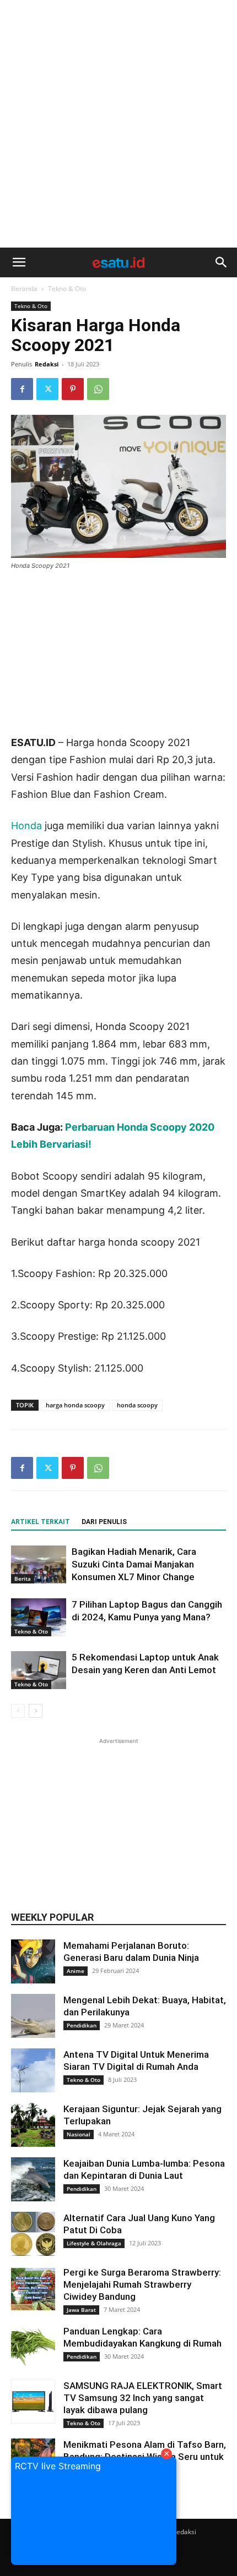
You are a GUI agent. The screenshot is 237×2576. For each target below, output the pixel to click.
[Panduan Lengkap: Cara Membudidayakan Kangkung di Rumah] (33, 2347)
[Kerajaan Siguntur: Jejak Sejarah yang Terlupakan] (33, 2125)
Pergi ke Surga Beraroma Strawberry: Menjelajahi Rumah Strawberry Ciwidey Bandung (142, 2284)
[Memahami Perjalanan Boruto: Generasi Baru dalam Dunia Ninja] (33, 1961)
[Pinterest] (73, 389)
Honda (26, 826)
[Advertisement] (118, 124)
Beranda (24, 289)
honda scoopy (137, 1405)
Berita (23, 1579)
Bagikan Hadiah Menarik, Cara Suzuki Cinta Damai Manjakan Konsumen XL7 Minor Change (134, 1564)
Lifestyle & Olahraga (94, 2243)
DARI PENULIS (104, 1522)
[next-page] (36, 1711)
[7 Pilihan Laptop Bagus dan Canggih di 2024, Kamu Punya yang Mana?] (39, 1617)
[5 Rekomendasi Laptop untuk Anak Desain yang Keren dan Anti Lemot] (39, 1670)
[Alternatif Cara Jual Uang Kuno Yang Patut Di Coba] (33, 2234)
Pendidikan (82, 2025)
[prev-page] (18, 1711)
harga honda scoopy (75, 1405)
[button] (19, 262)
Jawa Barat (81, 2310)
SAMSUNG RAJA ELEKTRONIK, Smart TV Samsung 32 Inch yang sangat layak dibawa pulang (143, 2398)
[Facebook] (22, 389)
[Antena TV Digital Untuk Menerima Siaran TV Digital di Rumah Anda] (33, 2070)
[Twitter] (47, 389)
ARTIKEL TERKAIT (41, 1522)
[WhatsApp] (98, 389)
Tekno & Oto (67, 289)
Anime (76, 1971)
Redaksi (47, 364)
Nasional (79, 2134)
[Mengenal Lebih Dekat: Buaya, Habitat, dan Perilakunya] (33, 2016)
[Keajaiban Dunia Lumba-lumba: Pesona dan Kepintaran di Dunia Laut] (33, 2179)
